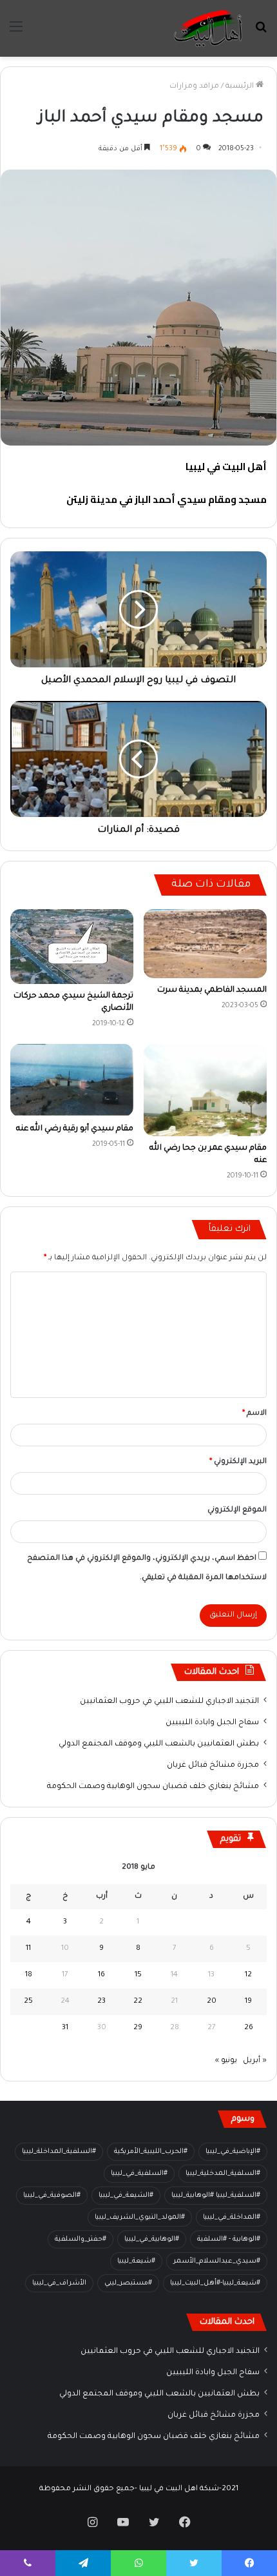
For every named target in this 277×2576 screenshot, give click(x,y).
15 (138, 1975)
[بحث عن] (261, 33)
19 (248, 2002)
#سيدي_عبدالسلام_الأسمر (217, 2261)
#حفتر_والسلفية (81, 2239)
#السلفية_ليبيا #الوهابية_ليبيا (216, 2196)
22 (138, 2002)
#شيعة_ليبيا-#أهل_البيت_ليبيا (215, 2283)
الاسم (254, 1414)
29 (138, 2028)
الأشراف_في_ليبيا (59, 2283)
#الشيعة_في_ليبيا (126, 2196)
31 (65, 2028)
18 (29, 1975)
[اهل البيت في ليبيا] (208, 28)
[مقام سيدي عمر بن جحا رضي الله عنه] (205, 1090)
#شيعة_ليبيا (136, 2261)
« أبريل (255, 2061)
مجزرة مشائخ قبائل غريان (213, 1765)
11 (28, 1949)
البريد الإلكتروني (238, 1462)
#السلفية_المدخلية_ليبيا (223, 2174)
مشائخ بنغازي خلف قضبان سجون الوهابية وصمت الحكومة (153, 1787)
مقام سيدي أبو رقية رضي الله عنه (75, 1129)
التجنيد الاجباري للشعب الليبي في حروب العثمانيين (169, 1702)
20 (212, 2002)
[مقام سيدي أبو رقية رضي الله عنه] (72, 1081)
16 (101, 1975)
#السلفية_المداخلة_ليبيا (59, 2152)
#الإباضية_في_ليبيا (233, 2152)
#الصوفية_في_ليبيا (52, 2196)
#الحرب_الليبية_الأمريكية (151, 2152)
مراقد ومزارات (194, 87)
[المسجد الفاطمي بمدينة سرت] (205, 944)
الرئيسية (241, 87)
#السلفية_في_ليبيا (139, 2174)
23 (101, 2002)
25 (28, 2002)
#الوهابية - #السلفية (229, 2239)
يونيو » (226, 2061)
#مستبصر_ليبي (128, 2283)
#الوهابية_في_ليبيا (152, 2239)
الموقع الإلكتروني (237, 1510)
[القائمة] (16, 33)
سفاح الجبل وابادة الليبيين (212, 1723)
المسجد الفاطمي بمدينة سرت (212, 990)
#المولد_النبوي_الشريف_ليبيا (140, 2217)
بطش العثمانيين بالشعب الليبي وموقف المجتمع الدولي (159, 1744)
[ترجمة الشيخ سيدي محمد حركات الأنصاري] (72, 947)
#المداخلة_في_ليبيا (232, 2217)
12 (248, 1975)
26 (249, 2028)
